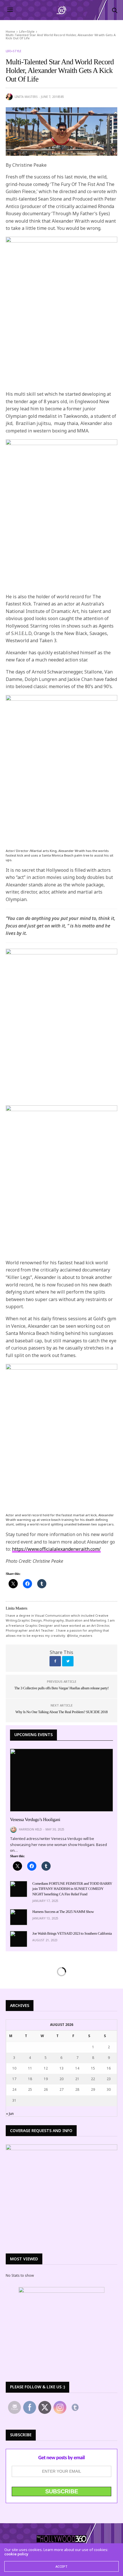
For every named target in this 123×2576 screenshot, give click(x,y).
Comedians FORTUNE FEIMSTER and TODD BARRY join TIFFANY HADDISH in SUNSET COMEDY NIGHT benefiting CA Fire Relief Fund (72, 1889)
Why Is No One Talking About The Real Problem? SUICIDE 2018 (61, 1712)
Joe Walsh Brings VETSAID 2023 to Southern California (72, 1933)
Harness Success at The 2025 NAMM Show (63, 1912)
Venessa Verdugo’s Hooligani (35, 1820)
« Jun (10, 2114)
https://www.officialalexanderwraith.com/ (56, 1549)
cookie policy (16, 2554)
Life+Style (13, 51)
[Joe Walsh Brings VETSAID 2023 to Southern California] (19, 1939)
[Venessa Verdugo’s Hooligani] (61, 1780)
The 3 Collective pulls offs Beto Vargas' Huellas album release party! (61, 1688)
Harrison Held (30, 1829)
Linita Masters (26, 97)
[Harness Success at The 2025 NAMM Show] (19, 1917)
